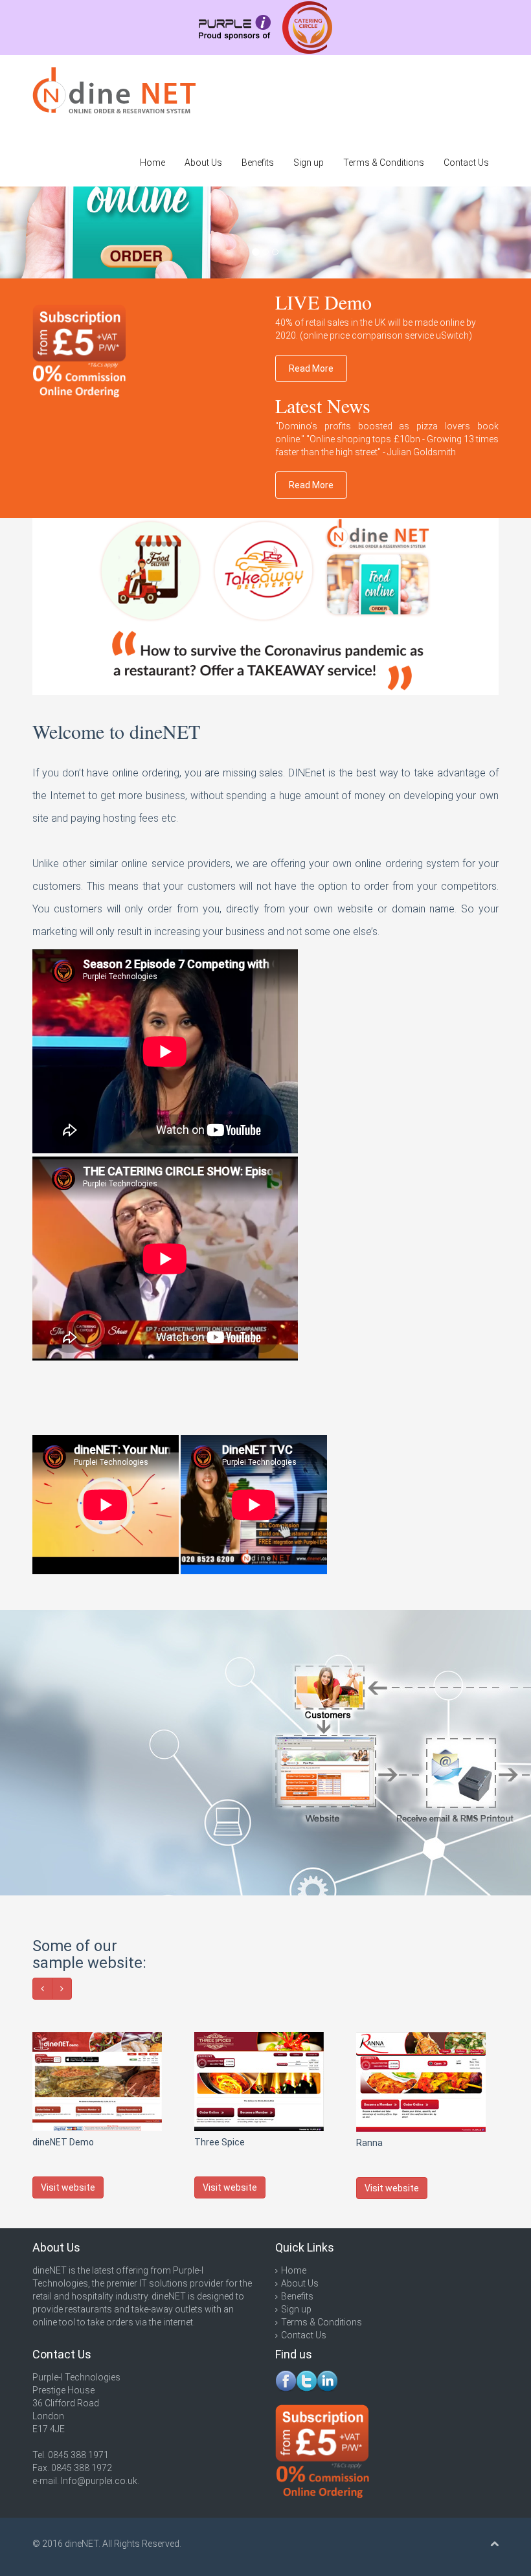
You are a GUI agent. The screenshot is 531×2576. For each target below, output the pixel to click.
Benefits (258, 163)
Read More (311, 368)
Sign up (309, 163)
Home (153, 163)
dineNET (82, 2544)
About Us (203, 163)
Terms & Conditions (384, 163)
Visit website (68, 2187)
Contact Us (466, 163)
